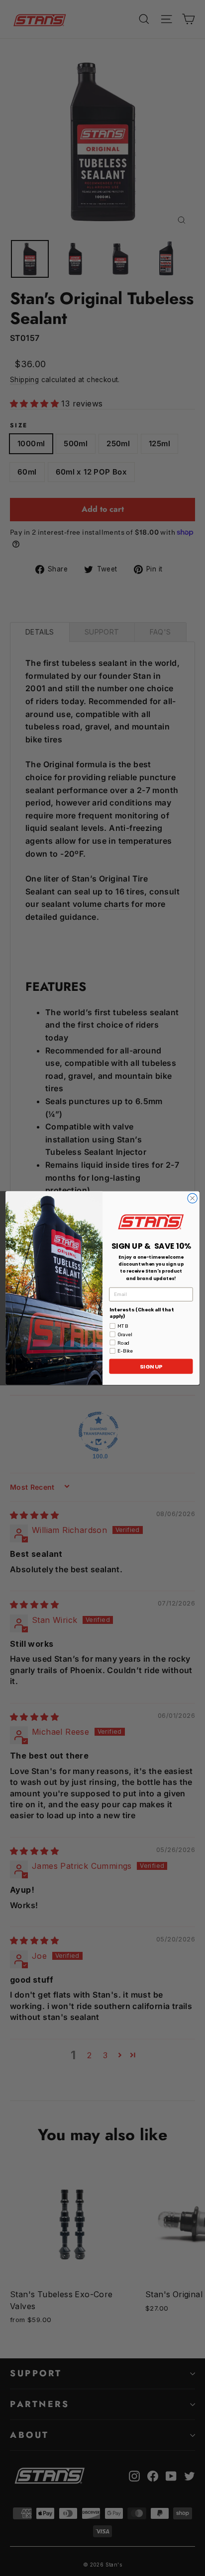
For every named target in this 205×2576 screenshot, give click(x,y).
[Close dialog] (192, 1198)
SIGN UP (151, 1367)
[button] (151, 1221)
